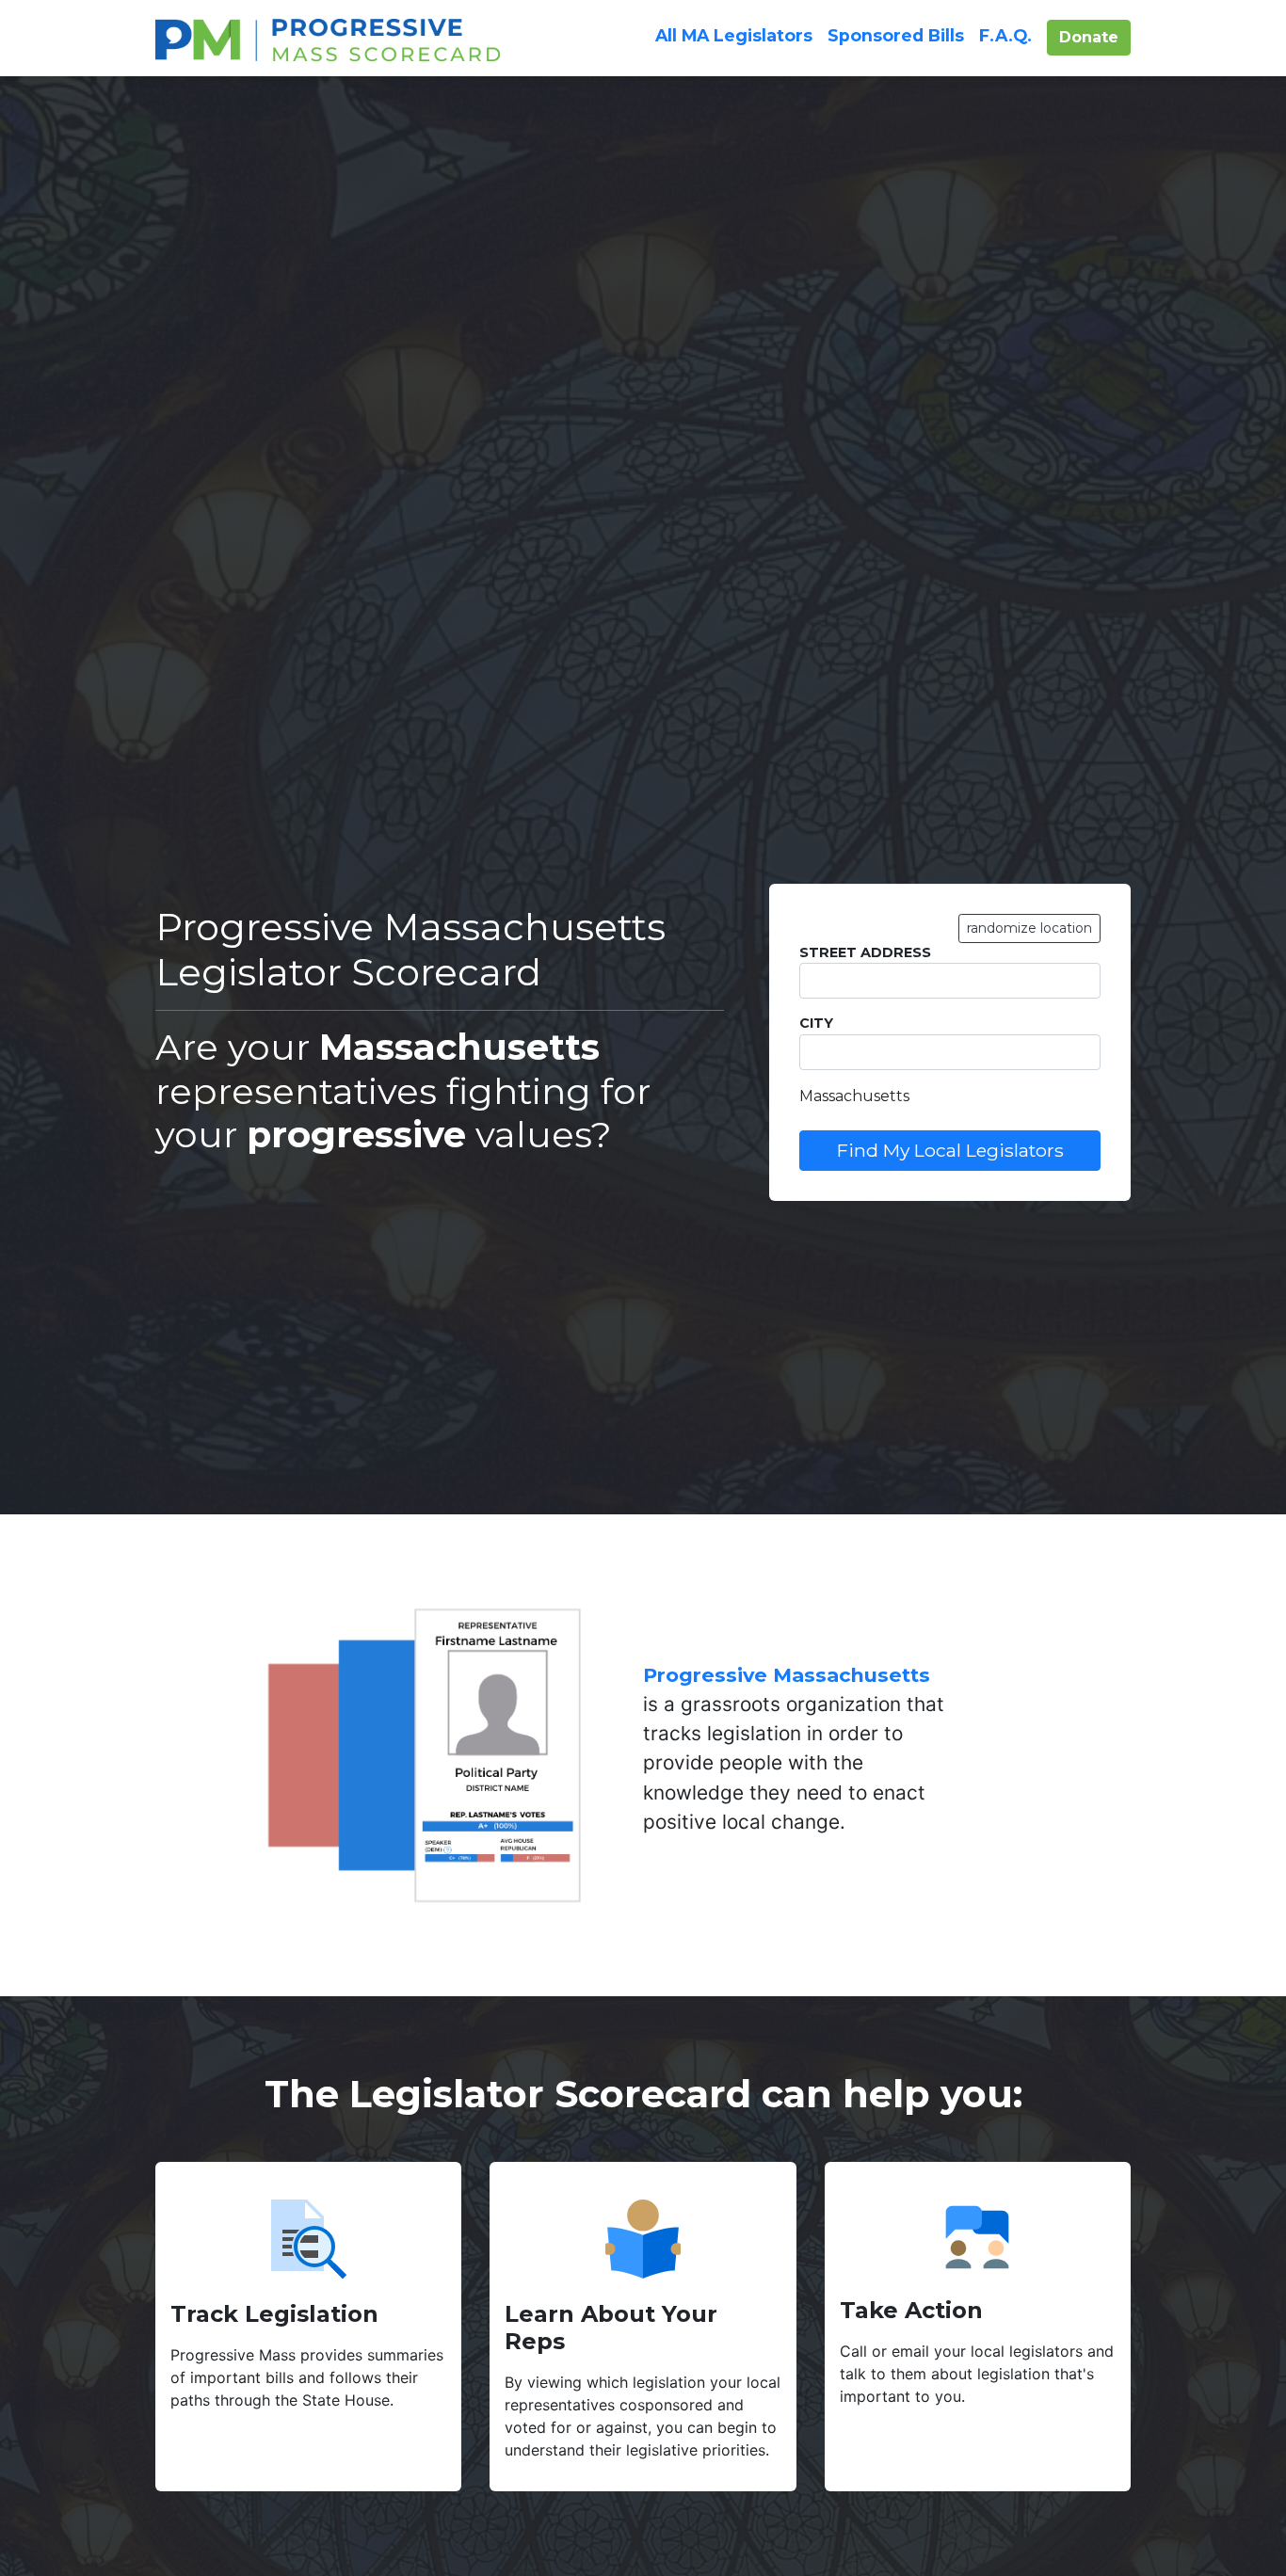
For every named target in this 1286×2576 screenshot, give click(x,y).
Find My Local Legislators (950, 1150)
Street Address (865, 952)
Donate (1095, 37)
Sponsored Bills (896, 35)
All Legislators (734, 35)
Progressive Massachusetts (787, 1675)
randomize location (1029, 928)
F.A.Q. (1005, 35)
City (816, 1023)
